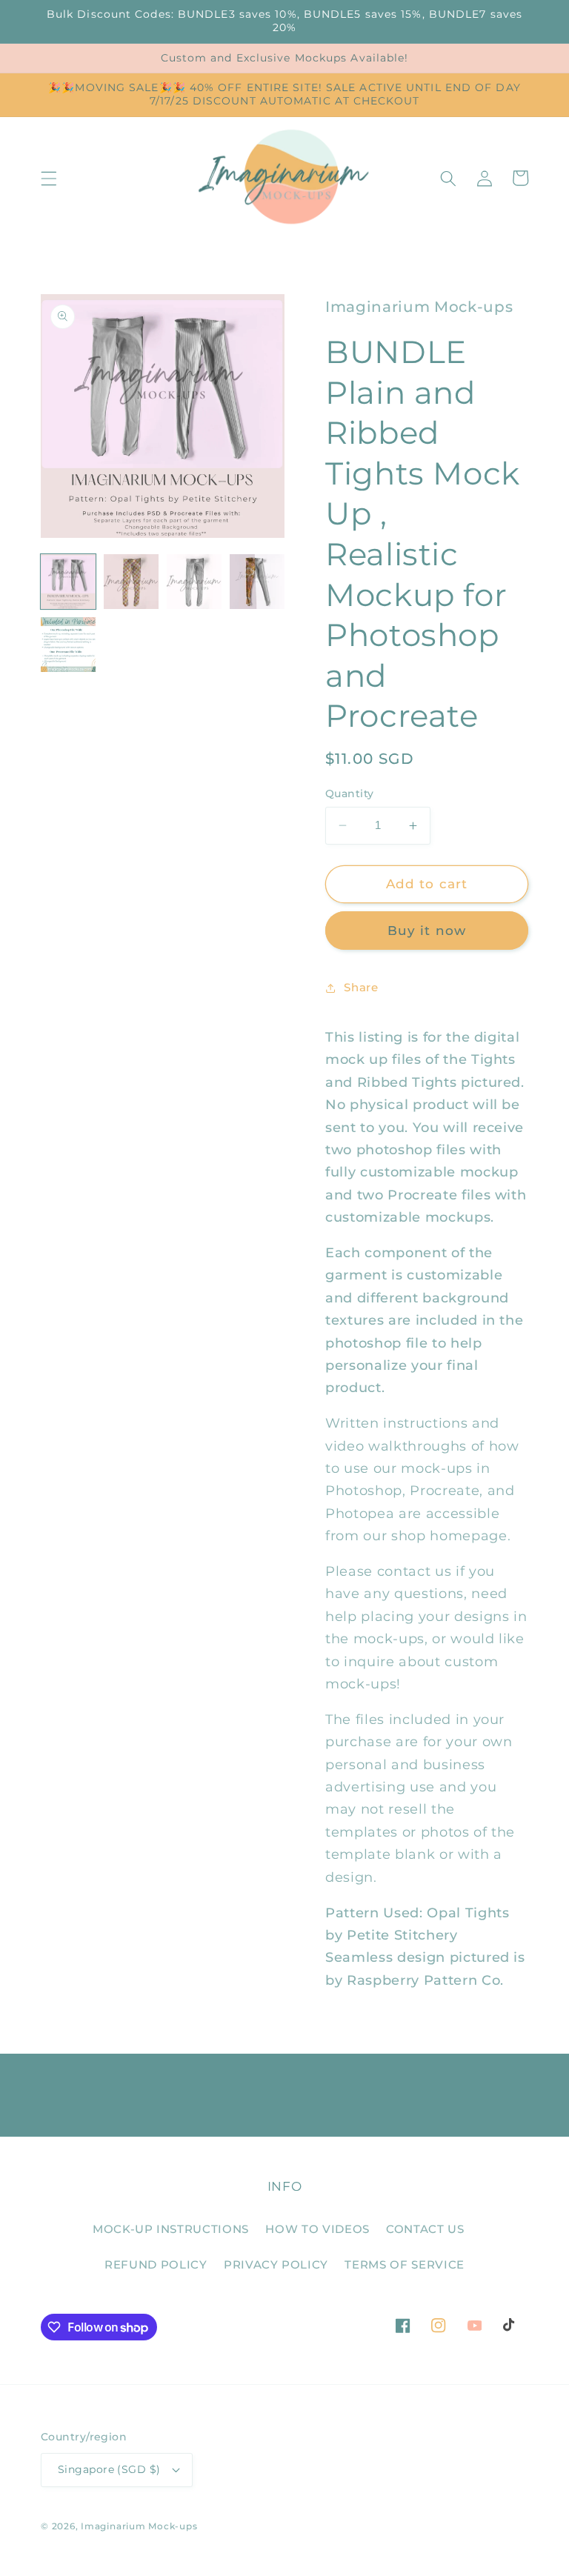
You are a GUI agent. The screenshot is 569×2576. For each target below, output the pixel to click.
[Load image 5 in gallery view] (68, 645)
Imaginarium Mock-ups (139, 2526)
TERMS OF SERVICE (405, 2264)
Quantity (350, 793)
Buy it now (427, 931)
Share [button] (361, 987)
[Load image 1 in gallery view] (68, 582)
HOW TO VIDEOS (317, 2229)
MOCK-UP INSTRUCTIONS (171, 2229)
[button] (49, 178)
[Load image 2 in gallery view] (131, 582)
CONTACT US (425, 2229)
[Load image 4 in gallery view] (257, 582)
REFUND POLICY (156, 2264)
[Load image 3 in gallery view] (194, 582)
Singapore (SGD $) (109, 2469)
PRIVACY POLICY (276, 2264)
